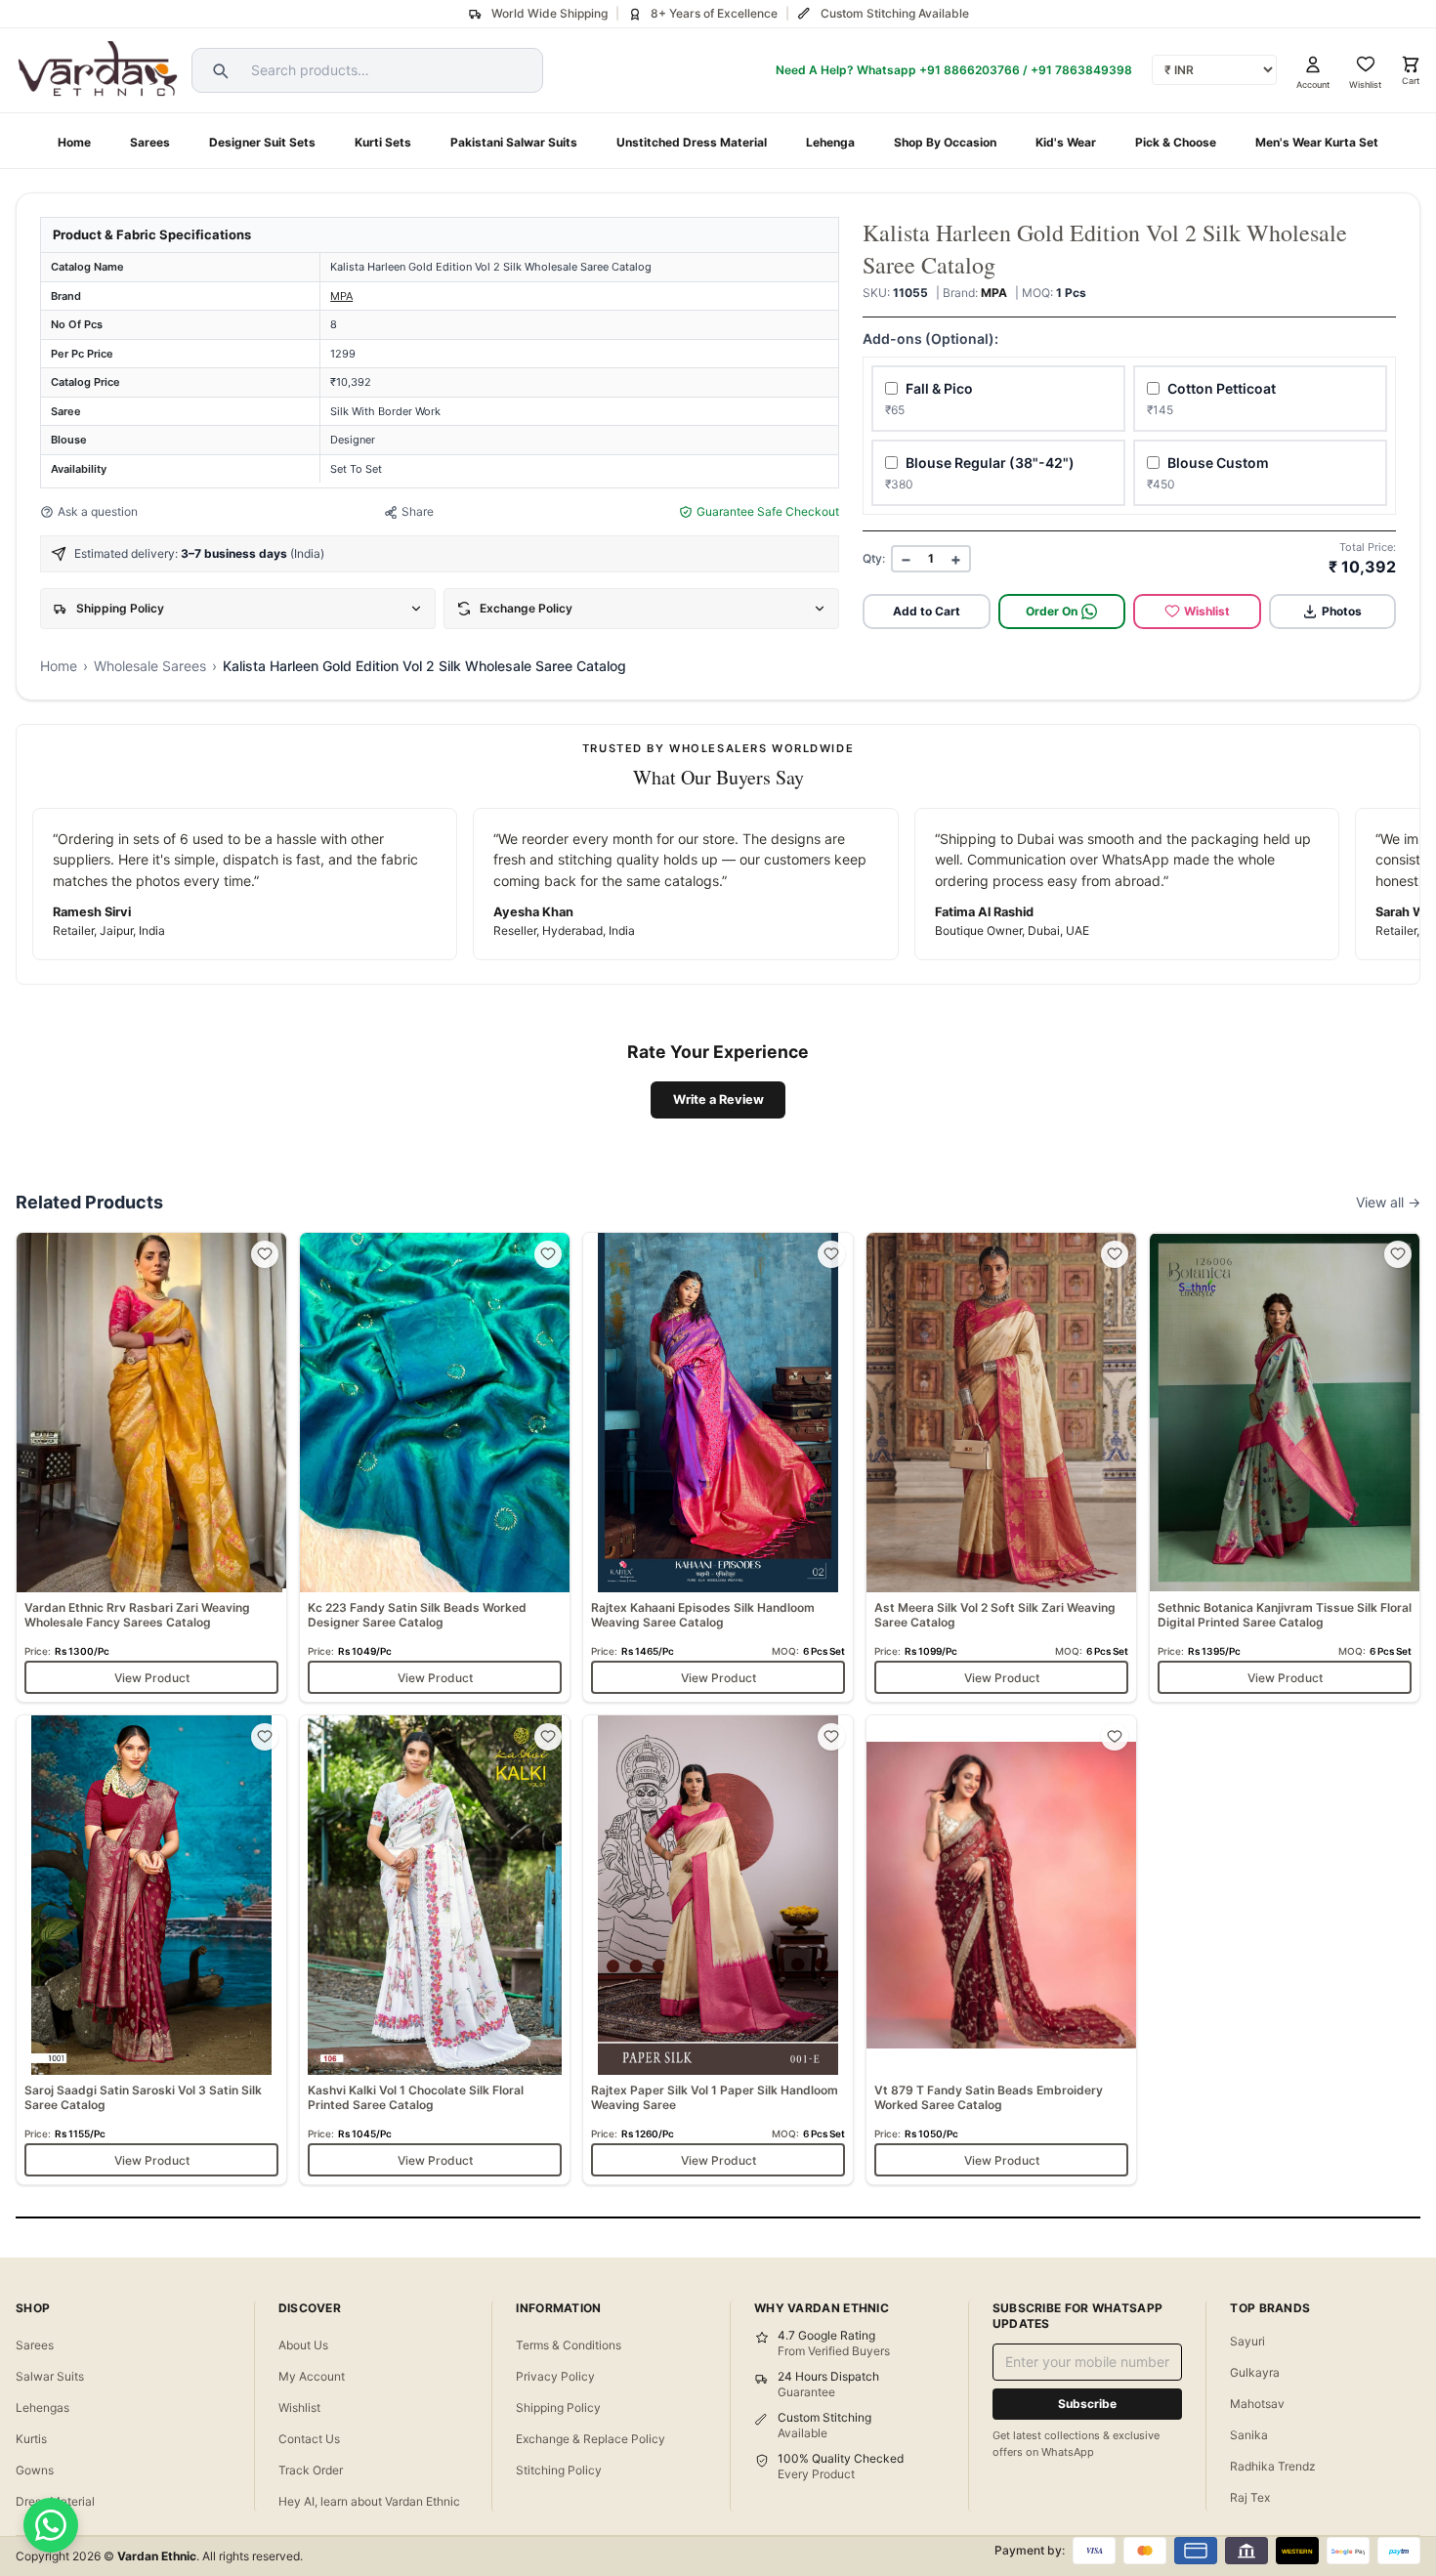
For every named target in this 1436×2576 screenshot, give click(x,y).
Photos (1342, 611)
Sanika (1249, 2435)
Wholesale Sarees (150, 666)
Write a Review (718, 1099)
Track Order (311, 2470)
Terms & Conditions (569, 2345)
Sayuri (1247, 2341)
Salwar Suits (50, 2376)
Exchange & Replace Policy (591, 2439)
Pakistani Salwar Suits (514, 142)
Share (418, 511)
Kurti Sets (383, 142)
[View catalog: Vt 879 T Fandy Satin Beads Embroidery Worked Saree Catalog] (1001, 1950)
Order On (1052, 611)
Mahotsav (1257, 2404)
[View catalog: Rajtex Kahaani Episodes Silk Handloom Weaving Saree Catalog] (718, 1467)
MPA (341, 296)
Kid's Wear (1066, 142)
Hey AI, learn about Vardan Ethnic (369, 2501)
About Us (303, 2345)
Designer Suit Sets (262, 142)
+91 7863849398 (1081, 70)
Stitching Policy (559, 2470)
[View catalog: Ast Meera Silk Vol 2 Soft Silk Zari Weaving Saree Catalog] (1001, 1467)
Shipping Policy (558, 2407)
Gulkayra (1255, 2372)
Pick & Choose (1176, 142)
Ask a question (98, 511)
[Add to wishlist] (265, 1254)
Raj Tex (1250, 2497)
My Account (312, 2376)
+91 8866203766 (970, 70)
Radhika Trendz (1273, 2466)
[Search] (218, 70)
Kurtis (31, 2439)
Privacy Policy (555, 2376)
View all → (1388, 1202)
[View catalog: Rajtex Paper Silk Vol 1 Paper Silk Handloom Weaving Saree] (718, 1950)
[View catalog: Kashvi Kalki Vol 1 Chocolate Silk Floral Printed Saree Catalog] (435, 1950)
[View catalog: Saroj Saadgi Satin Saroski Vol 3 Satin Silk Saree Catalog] (151, 1950)
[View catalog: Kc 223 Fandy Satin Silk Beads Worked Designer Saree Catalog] (435, 1467)
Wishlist (1207, 611)
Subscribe (1087, 2404)
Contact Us (309, 2439)
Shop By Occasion (945, 142)
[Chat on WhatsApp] (51, 2525)
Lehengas (42, 2407)
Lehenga (830, 142)
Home (74, 142)
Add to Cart (927, 611)
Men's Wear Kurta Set (1317, 142)
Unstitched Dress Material (692, 142)
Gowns (35, 2470)
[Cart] (1411, 64)
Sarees (150, 142)
